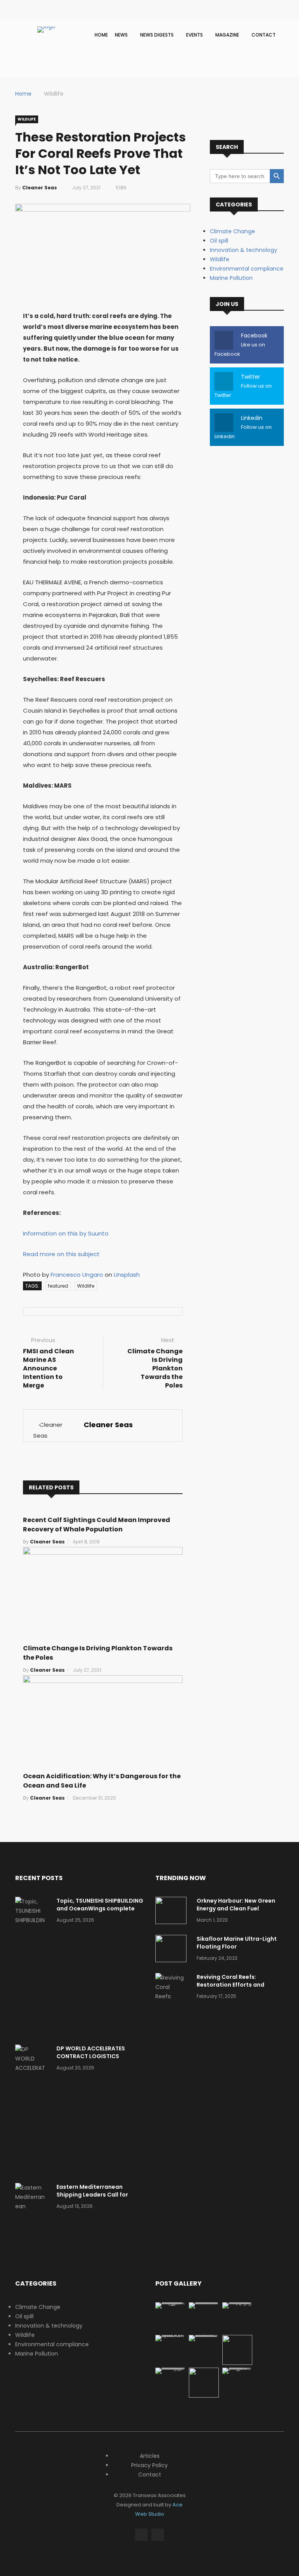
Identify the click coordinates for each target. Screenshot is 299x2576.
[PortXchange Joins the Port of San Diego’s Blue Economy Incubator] (237, 2368)
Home (101, 35)
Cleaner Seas (40, 188)
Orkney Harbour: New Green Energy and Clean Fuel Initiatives (236, 1908)
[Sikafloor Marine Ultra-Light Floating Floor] (173, 1950)
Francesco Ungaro (77, 1275)
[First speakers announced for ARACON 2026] (170, 2335)
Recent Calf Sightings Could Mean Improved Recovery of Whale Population (97, 1525)
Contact (264, 35)
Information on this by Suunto (66, 1233)
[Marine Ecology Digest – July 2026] (204, 2396)
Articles (150, 2456)
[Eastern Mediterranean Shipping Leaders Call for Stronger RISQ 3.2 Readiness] (33, 2225)
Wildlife (54, 94)
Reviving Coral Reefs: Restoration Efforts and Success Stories (230, 1985)
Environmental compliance (247, 269)
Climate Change (232, 231)
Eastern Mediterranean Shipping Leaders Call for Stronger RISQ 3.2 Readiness (97, 2195)
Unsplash (127, 1275)
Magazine (228, 35)
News (122, 35)
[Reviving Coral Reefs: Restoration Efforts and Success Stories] (173, 2006)
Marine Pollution (231, 278)
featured (58, 1286)
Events (195, 35)
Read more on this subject (61, 1254)
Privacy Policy (149, 2465)
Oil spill (219, 241)
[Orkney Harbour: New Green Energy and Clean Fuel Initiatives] (173, 1912)
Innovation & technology (244, 250)
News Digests (157, 35)
